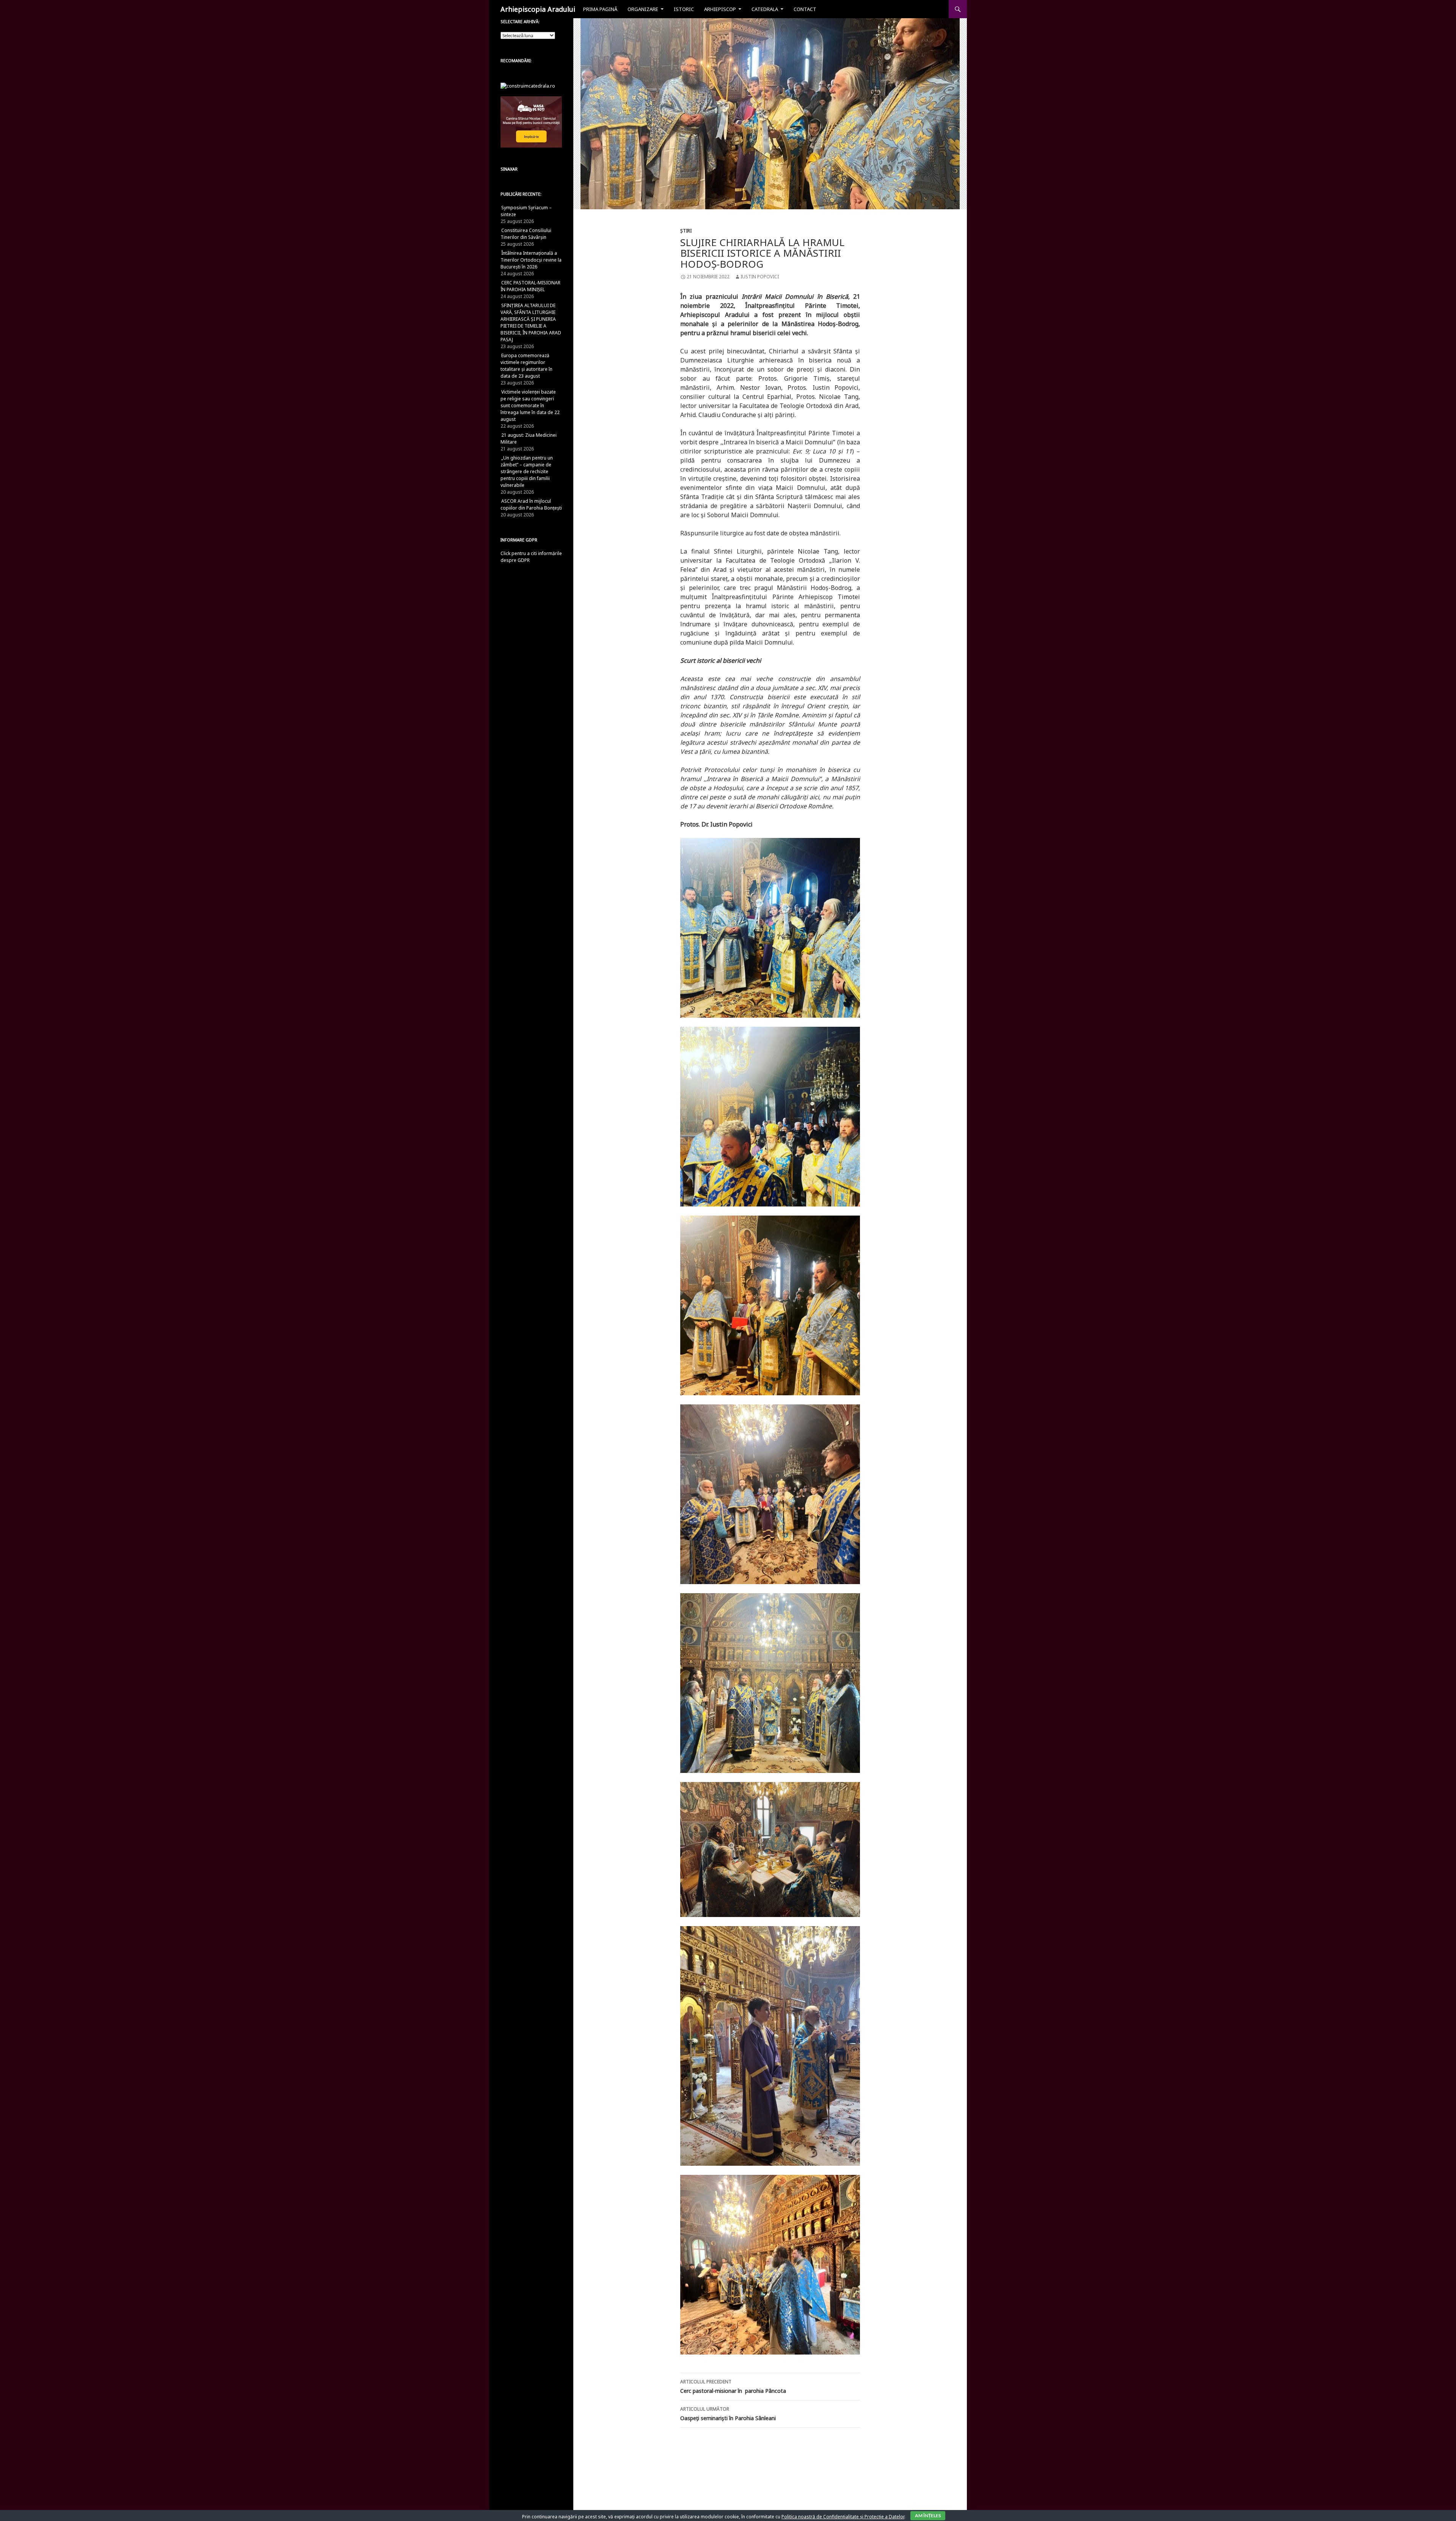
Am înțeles (928, 2516)
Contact (805, 9)
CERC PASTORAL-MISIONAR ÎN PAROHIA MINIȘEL (530, 286)
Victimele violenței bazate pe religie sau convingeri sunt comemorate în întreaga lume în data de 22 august (530, 406)
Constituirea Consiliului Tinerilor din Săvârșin (526, 234)
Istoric (684, 9)
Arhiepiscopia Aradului (538, 9)
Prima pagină (600, 9)
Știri (686, 231)
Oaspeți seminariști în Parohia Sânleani (728, 2414)
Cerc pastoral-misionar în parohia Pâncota (733, 2386)
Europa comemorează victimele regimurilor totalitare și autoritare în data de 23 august (526, 366)
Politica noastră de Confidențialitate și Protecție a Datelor (843, 2517)
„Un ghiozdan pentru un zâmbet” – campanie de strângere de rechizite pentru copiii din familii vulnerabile (527, 471)
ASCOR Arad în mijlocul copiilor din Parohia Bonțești (531, 504)
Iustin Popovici (760, 277)
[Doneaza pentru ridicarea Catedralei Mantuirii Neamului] (528, 85)
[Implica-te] (531, 122)
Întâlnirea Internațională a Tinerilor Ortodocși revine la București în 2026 (531, 260)
